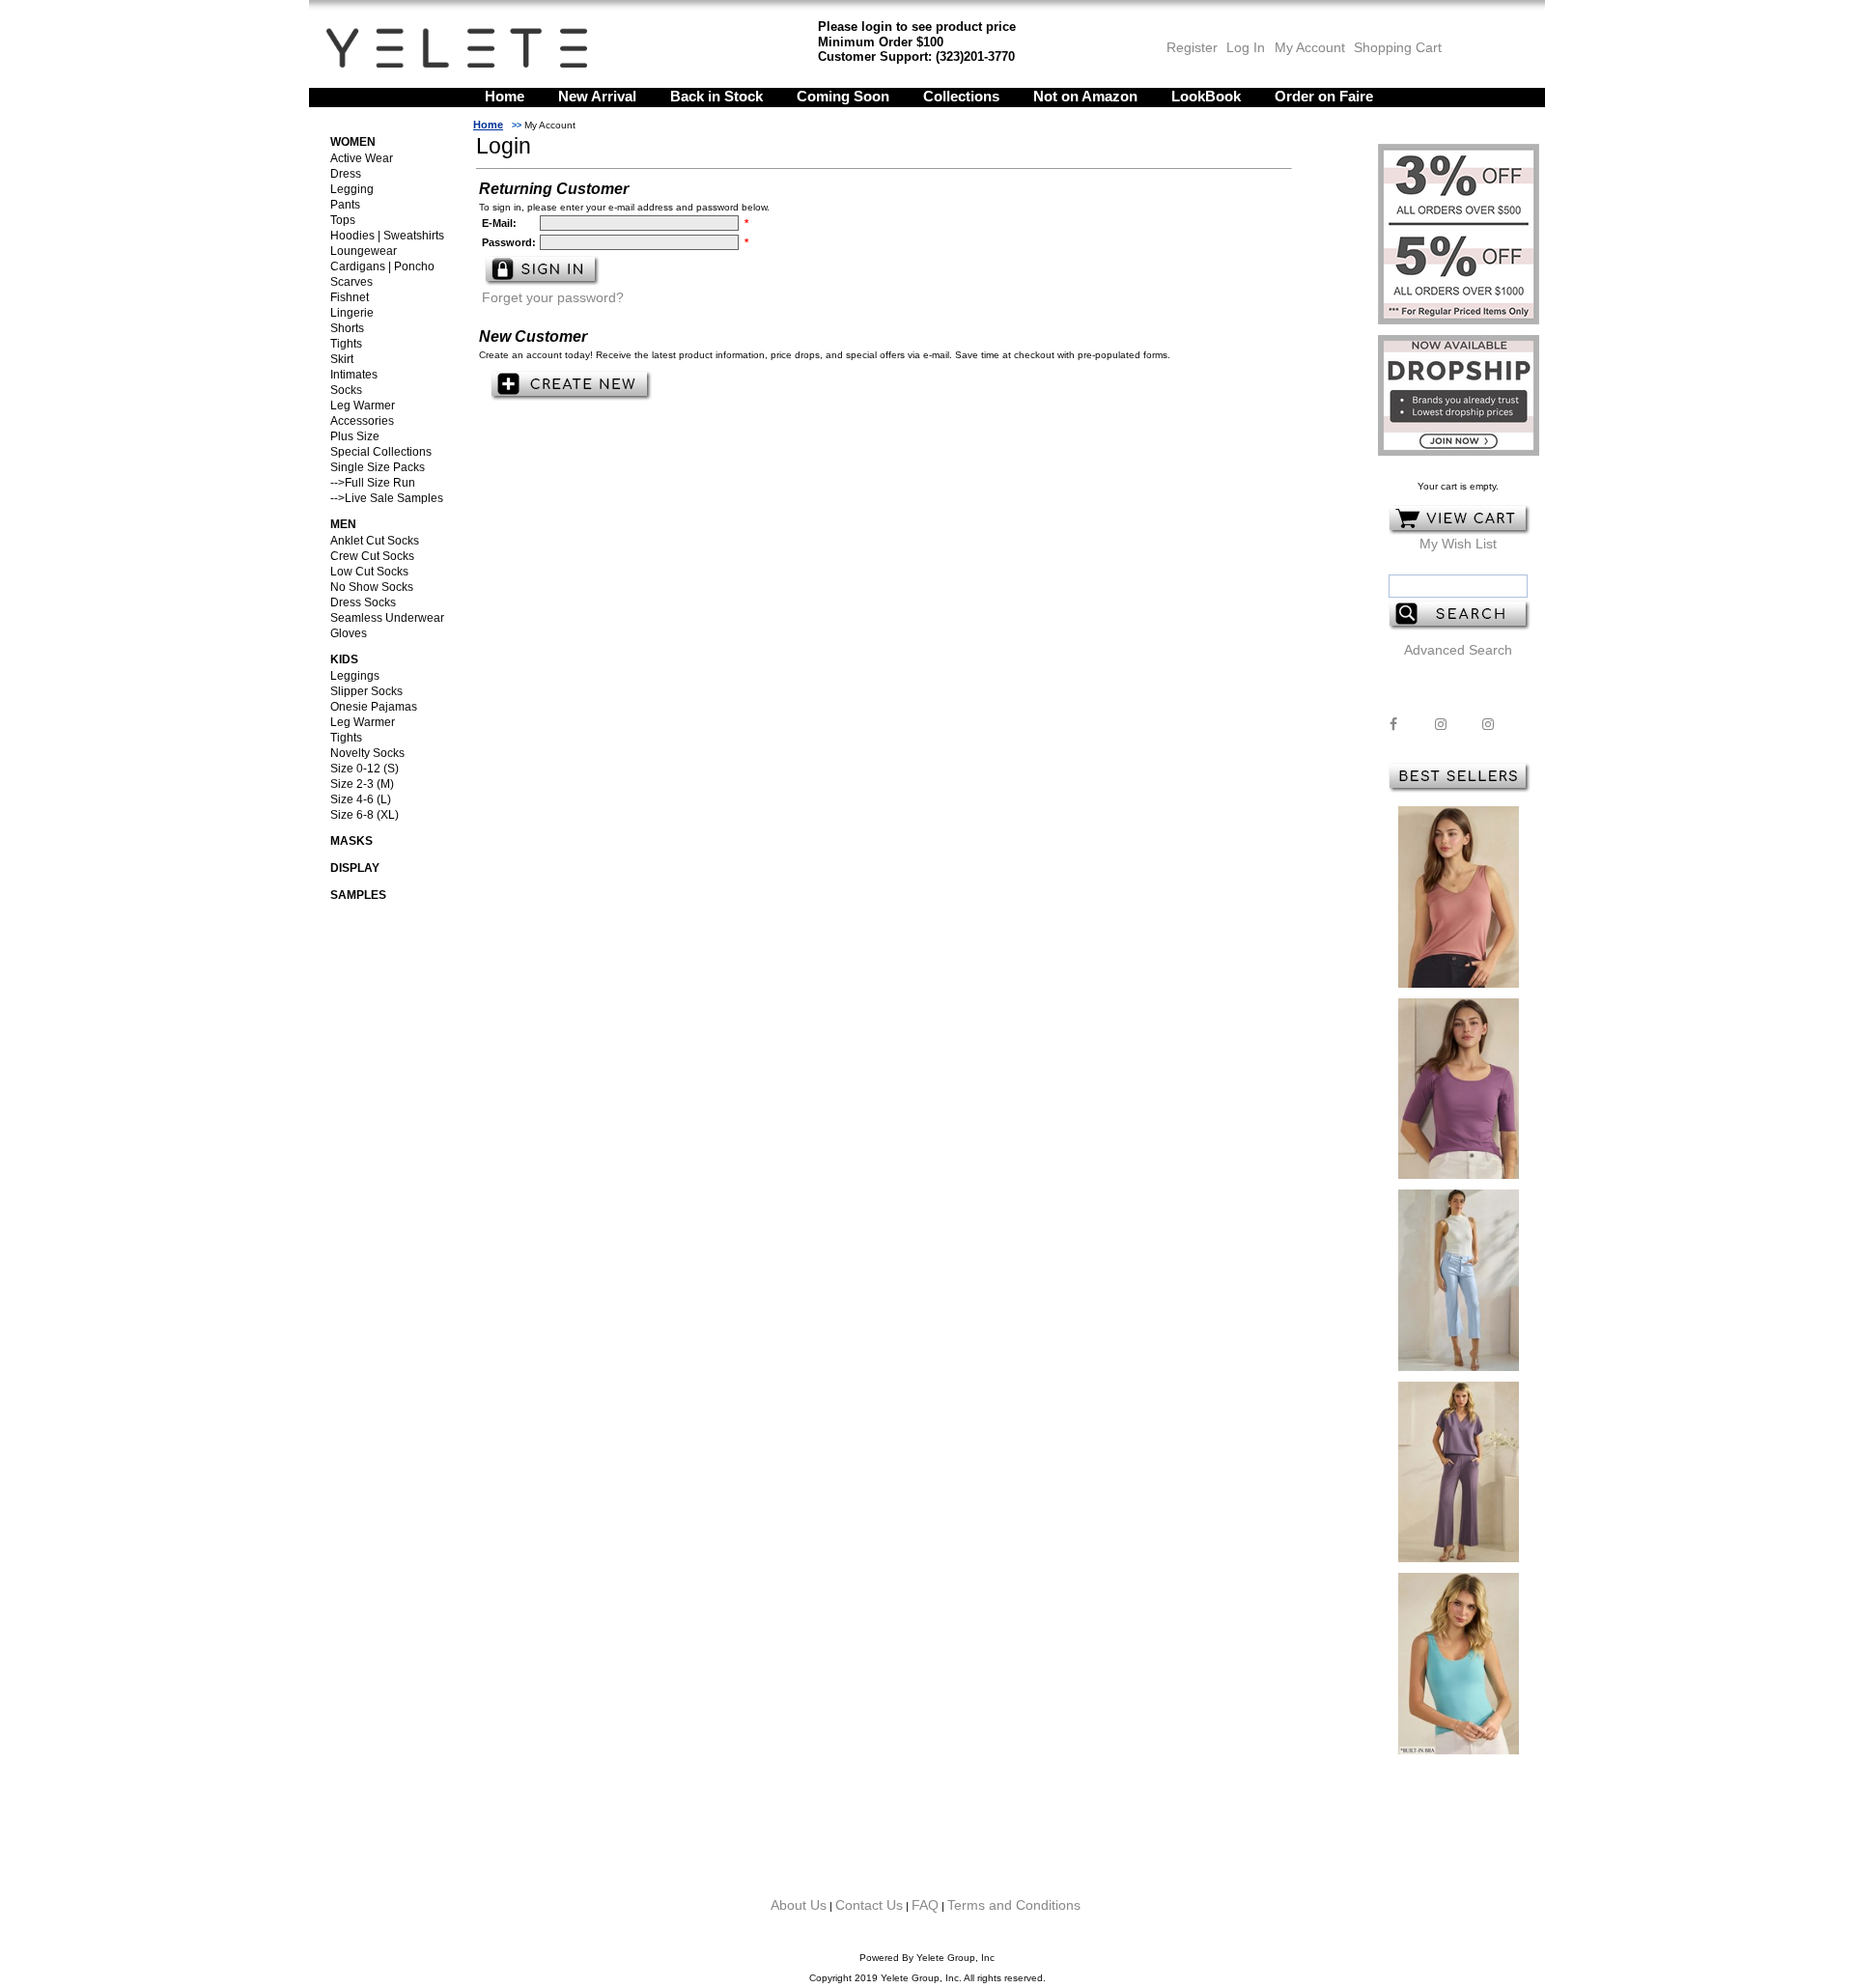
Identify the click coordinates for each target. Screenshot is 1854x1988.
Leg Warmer (363, 406)
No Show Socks (372, 587)
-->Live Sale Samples (387, 498)
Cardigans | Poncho (382, 266)
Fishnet (350, 297)
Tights (346, 344)
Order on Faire (1324, 96)
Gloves (349, 633)
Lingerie (352, 313)
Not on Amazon (1085, 96)
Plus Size (355, 436)
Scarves (351, 282)
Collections (961, 96)
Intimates (354, 375)
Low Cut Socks (369, 572)
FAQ (925, 1905)
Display (355, 868)
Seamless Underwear (387, 618)
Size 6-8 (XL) (365, 815)
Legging (352, 189)
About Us (799, 1905)
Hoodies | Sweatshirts (387, 236)
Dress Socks (363, 602)
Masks (351, 841)
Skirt (342, 359)
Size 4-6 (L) (361, 799)
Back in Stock (716, 96)
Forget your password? (553, 297)
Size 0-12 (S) (365, 769)
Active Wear (362, 158)
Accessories (362, 421)
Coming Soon (843, 96)
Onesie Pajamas (374, 707)
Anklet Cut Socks (375, 541)
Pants (345, 205)
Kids (344, 659)
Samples (358, 895)
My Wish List (1458, 544)
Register (1192, 47)
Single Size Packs (378, 467)
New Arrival (597, 96)
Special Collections (381, 452)
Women (353, 142)
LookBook (1206, 96)
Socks (346, 390)
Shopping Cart (1398, 47)
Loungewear (364, 251)
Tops (343, 220)
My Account (1308, 47)
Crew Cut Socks (372, 556)
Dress (346, 174)
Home (505, 96)
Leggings (355, 676)
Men (343, 524)
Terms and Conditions (1014, 1905)
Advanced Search (1458, 650)
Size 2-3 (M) (362, 784)
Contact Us (869, 1905)
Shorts (347, 328)
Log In (1246, 47)
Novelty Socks (367, 753)
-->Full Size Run (373, 483)
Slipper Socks (366, 691)
